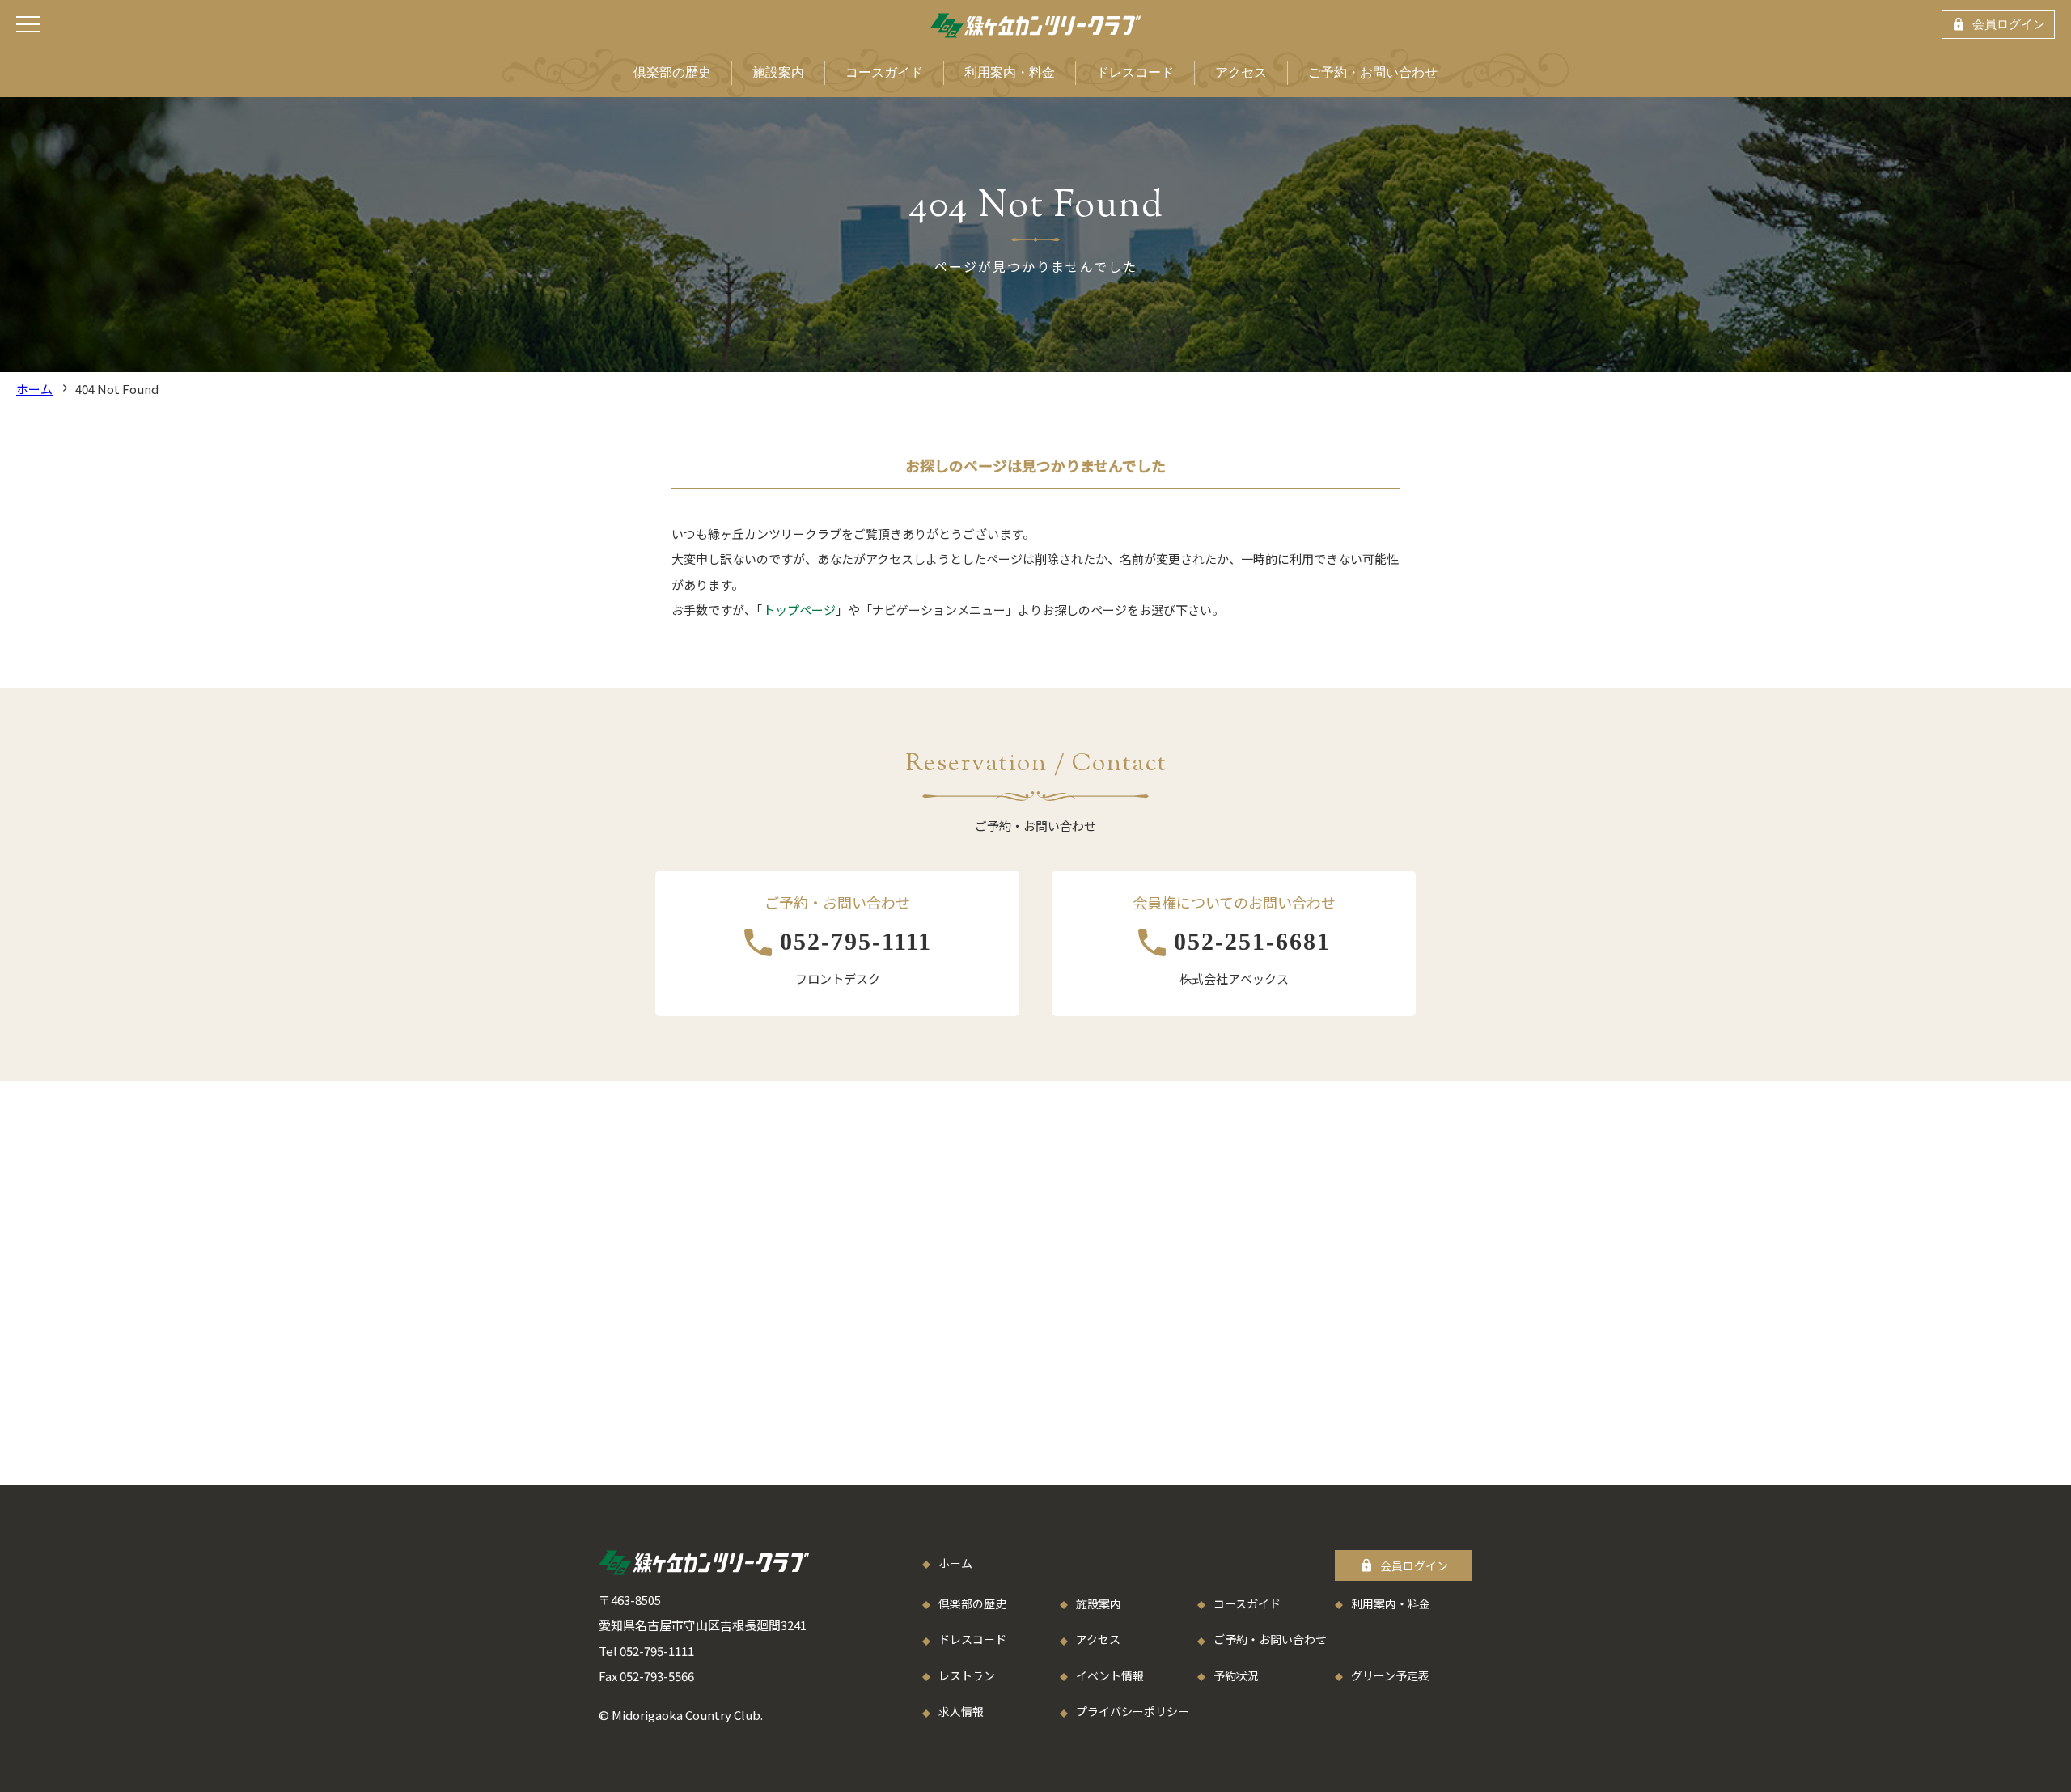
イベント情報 (1110, 1675)
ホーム (34, 389)
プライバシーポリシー (1133, 1711)
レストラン (967, 1675)
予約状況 (1236, 1675)
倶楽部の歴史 (672, 72)
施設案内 (778, 72)
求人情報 (961, 1711)
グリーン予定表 (1390, 1675)
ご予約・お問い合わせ (1373, 72)
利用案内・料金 (1010, 72)
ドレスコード (1135, 72)
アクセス (1241, 72)
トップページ (799, 610)
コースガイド (884, 72)
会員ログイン (2009, 24)
